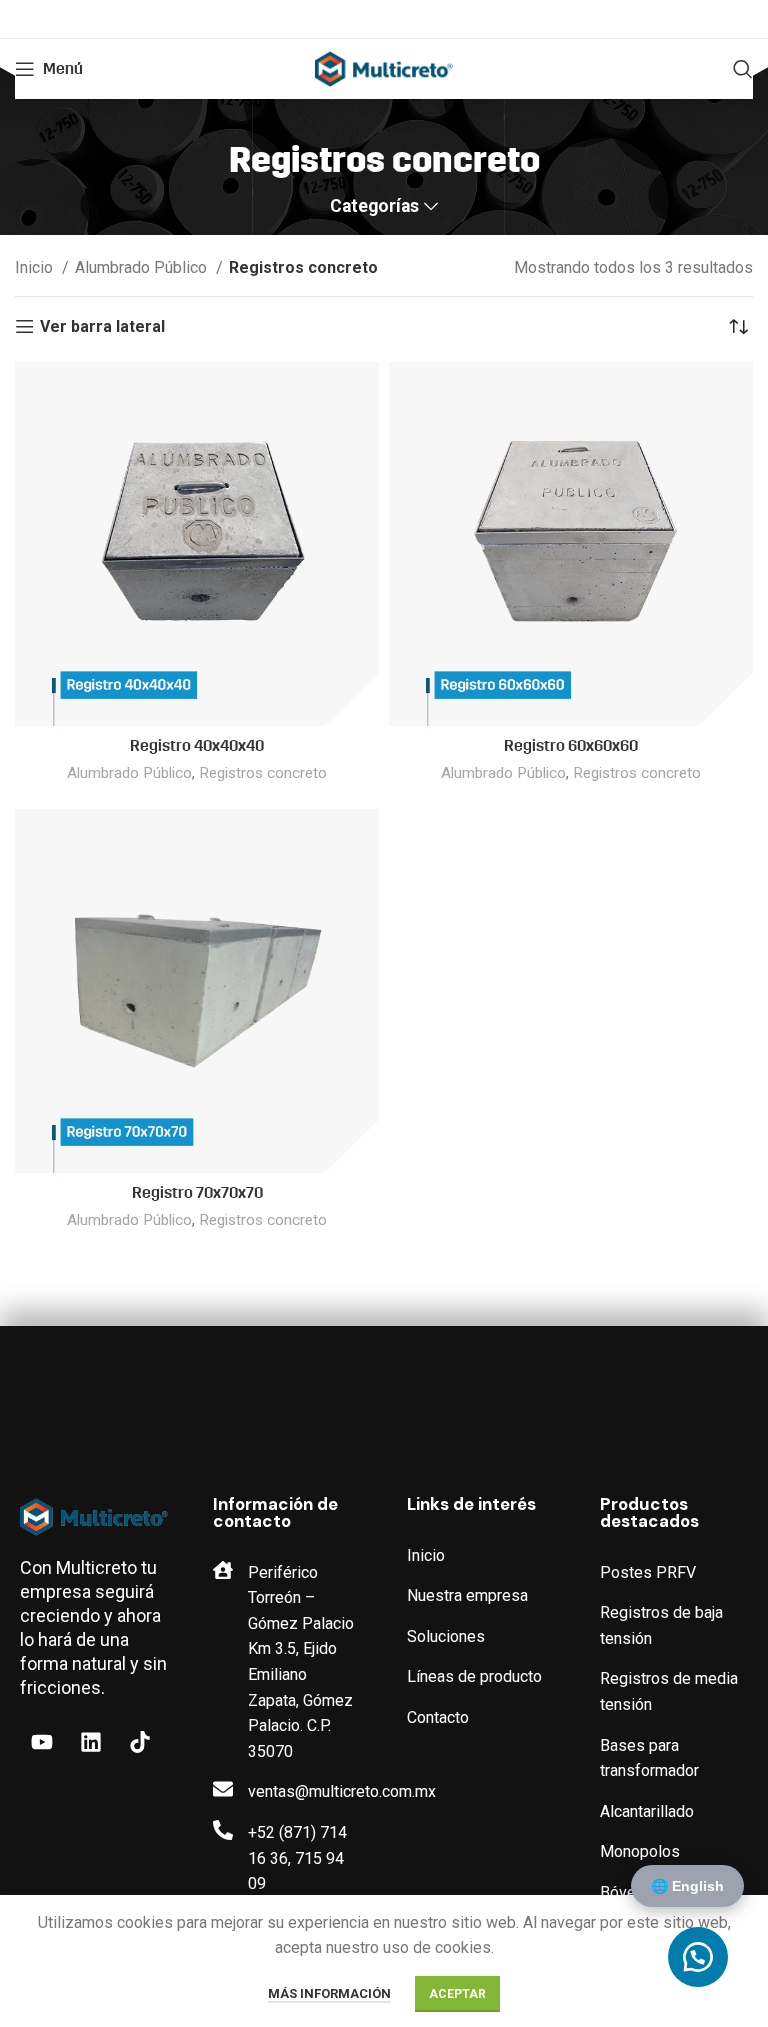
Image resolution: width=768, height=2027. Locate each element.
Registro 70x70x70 (197, 1192)
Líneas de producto (474, 1676)
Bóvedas (631, 1892)
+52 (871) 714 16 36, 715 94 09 (297, 1858)
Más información (329, 1993)
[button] (698, 1957)
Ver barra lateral (102, 326)
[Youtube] (42, 1742)
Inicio (36, 267)
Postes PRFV (648, 1572)
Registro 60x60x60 (571, 745)
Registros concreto (263, 773)
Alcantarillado (647, 1811)
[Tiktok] (140, 1742)
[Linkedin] (91, 1742)
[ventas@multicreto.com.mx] (223, 1789)
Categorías (374, 207)
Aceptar (457, 1994)
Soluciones (446, 1636)
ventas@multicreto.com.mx (342, 1791)
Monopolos (640, 1851)
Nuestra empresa (467, 1595)
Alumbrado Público (143, 267)
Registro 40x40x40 (197, 745)
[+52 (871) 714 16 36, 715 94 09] (223, 1830)
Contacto (438, 1717)
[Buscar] (743, 69)
